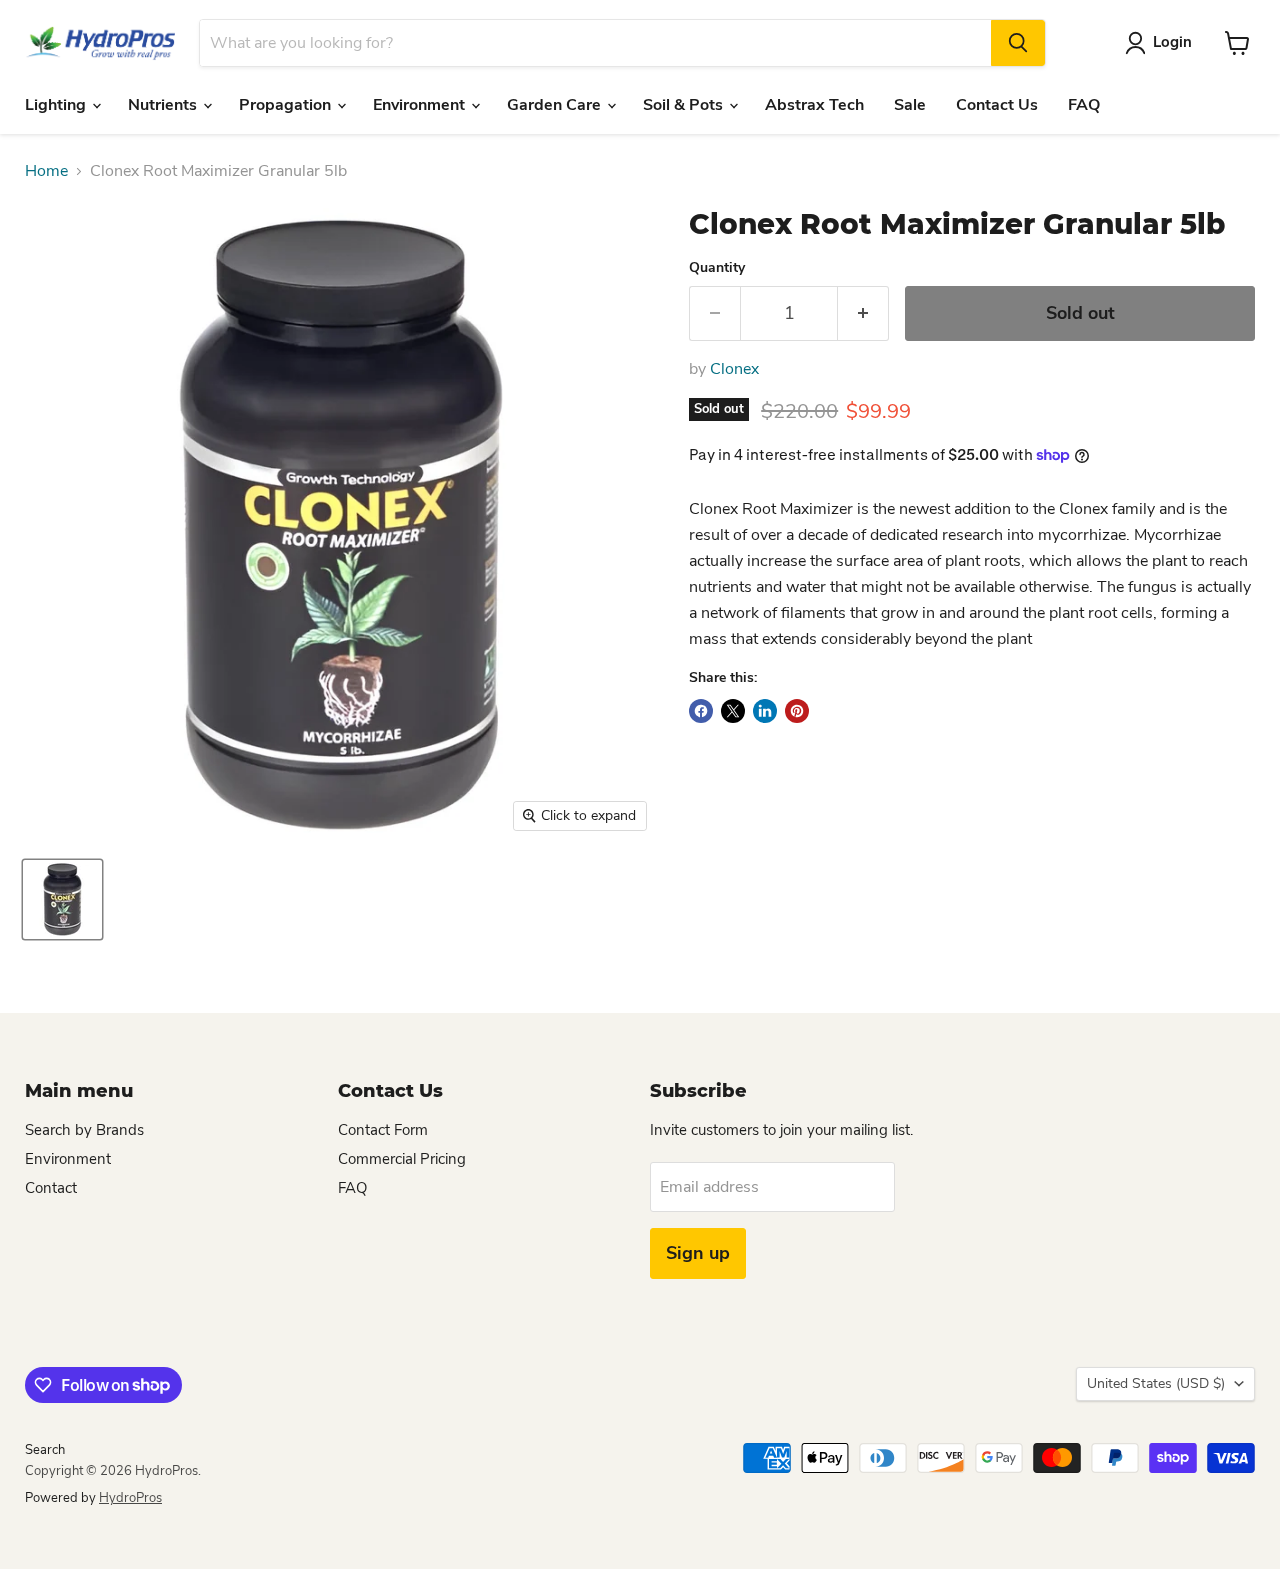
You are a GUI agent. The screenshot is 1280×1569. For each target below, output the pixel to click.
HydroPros (130, 1498)
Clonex (734, 369)
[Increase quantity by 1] (863, 313)
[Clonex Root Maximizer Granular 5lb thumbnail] (62, 899)
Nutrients (164, 105)
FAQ (1084, 105)
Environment (421, 105)
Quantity (717, 268)
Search (45, 1450)
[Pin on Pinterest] (797, 711)
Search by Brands (84, 1130)
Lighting (57, 105)
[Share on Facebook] (701, 711)
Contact (51, 1188)
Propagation (287, 105)
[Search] (1018, 43)
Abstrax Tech (814, 105)
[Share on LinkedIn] (765, 711)
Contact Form (383, 1130)
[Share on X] (733, 711)
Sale (910, 105)
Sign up (698, 1253)
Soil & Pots (685, 105)
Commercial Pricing (402, 1159)
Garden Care (556, 105)
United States (1156, 1383)
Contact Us (997, 105)
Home (46, 171)
